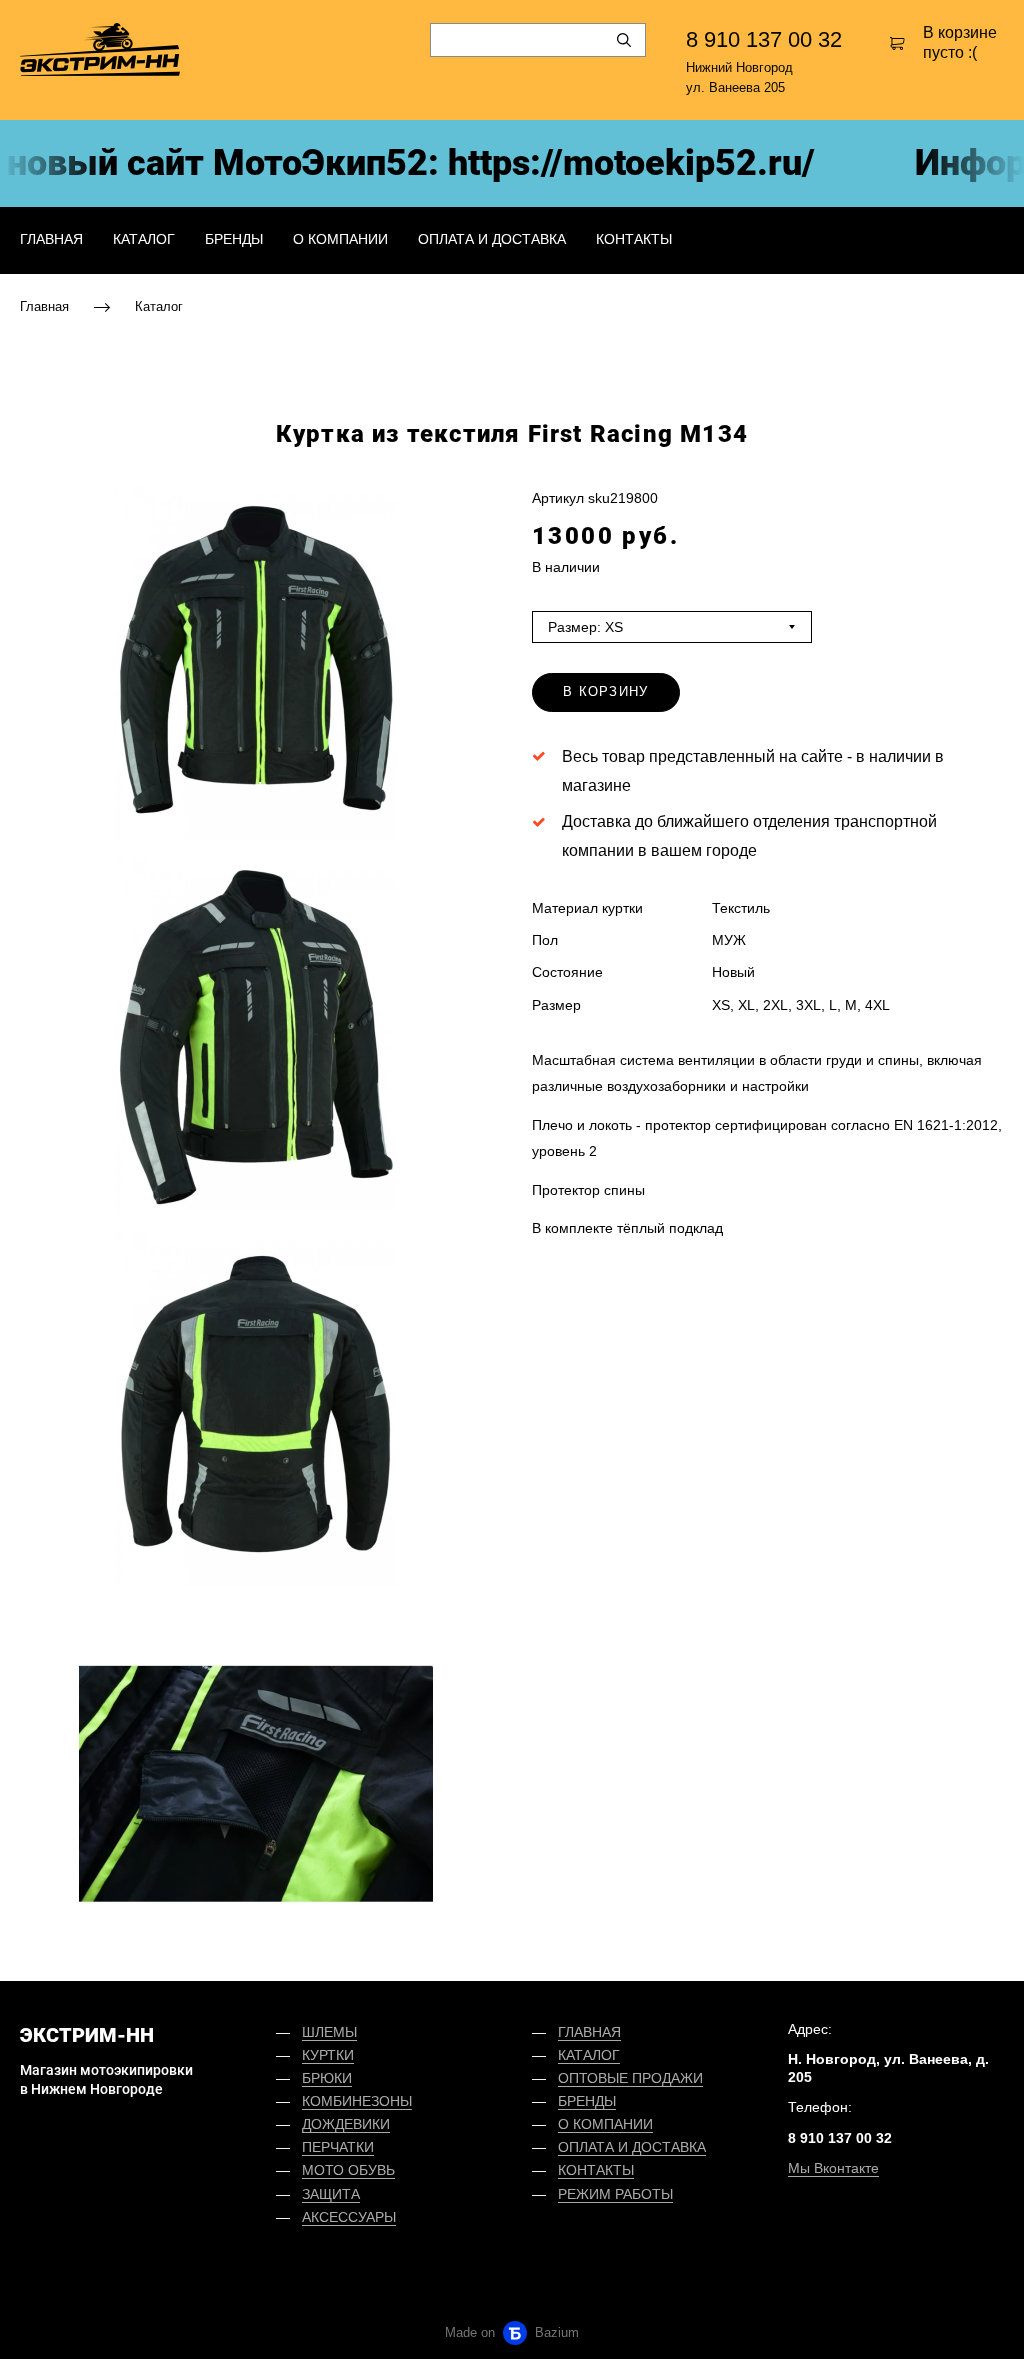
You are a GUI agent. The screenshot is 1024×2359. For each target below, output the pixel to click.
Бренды (234, 239)
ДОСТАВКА (669, 2147)
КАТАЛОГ (589, 2055)
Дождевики (346, 2124)
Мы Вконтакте (833, 2168)
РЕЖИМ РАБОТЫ (615, 2194)
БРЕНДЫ (587, 2101)
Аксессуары (349, 2217)
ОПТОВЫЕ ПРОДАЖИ (630, 2078)
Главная (51, 239)
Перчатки (338, 2147)
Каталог (144, 239)
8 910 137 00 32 (764, 39)
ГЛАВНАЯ (589, 2032)
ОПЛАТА (586, 2147)
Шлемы (329, 2032)
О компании (340, 239)
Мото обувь (348, 2170)
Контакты (634, 239)
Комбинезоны (357, 2101)
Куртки (328, 2055)
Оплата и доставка (492, 239)
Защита (331, 2194)
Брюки (327, 2078)
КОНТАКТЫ (596, 2170)
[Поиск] (624, 40)
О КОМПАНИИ (605, 2124)
